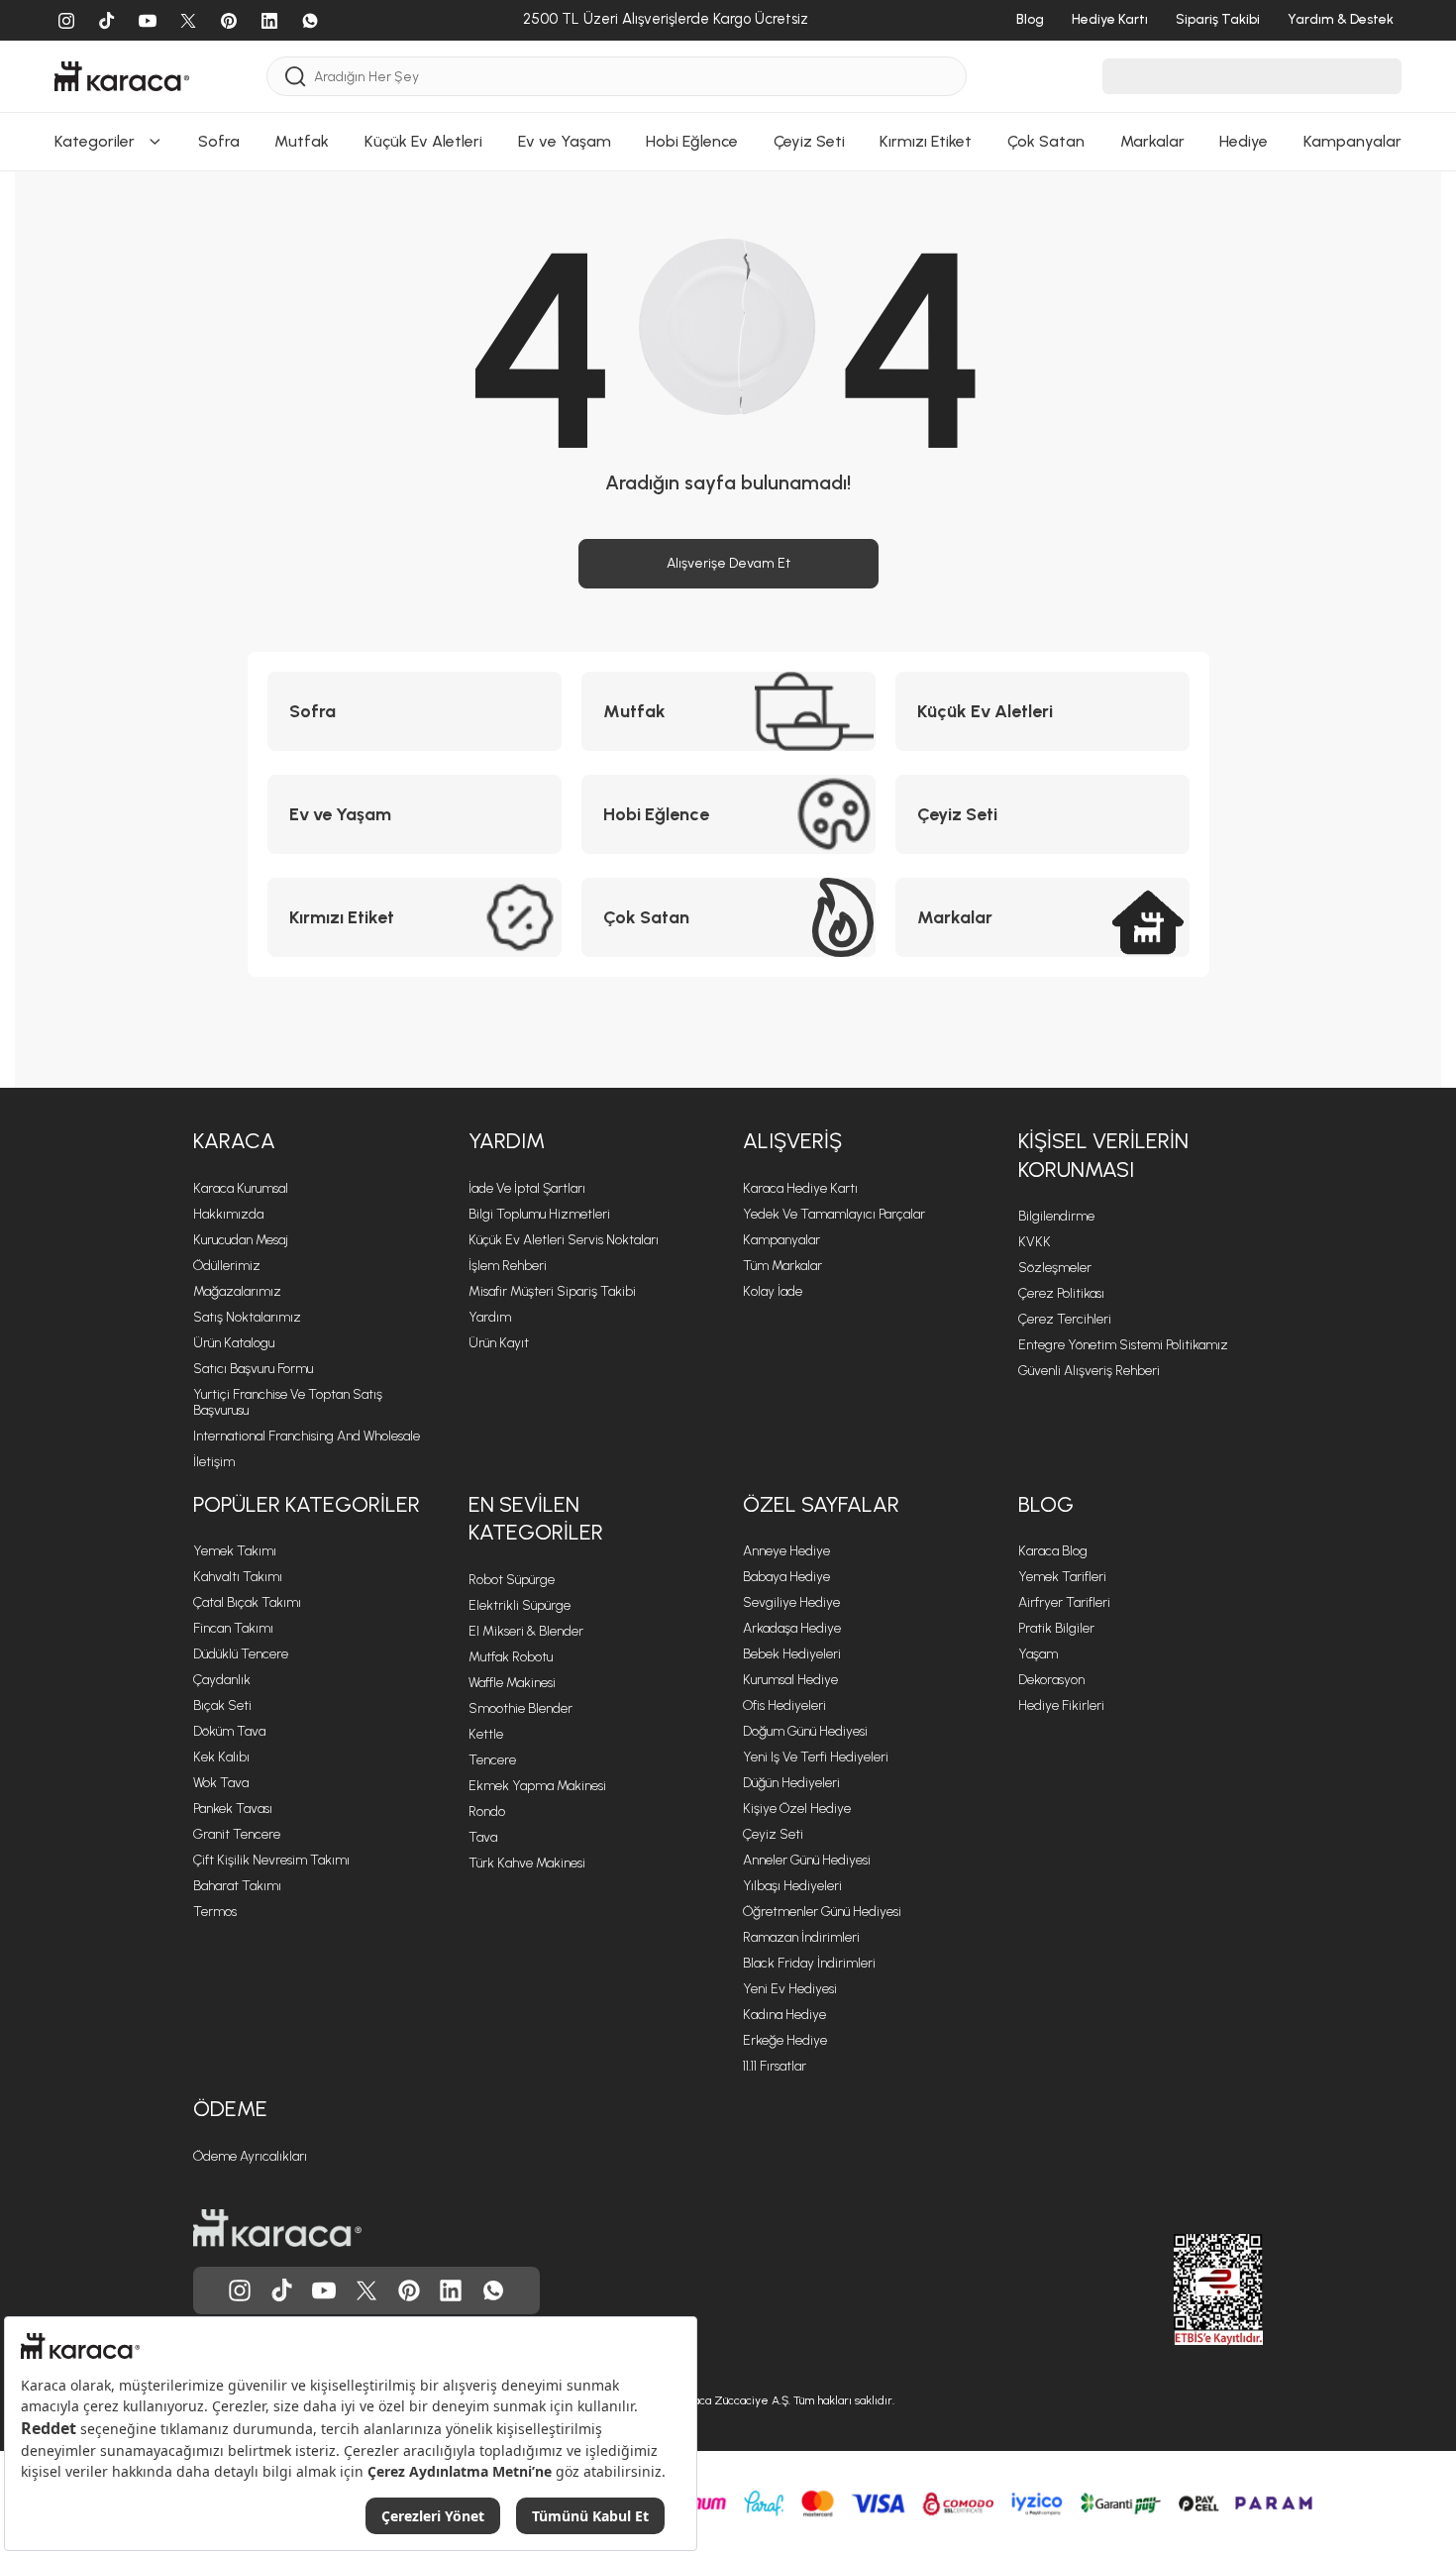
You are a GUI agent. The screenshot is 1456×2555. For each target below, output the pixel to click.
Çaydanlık (222, 1680)
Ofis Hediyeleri (784, 1705)
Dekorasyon (1051, 1680)
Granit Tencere (237, 1834)
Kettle (486, 1734)
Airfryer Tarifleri (1064, 1602)
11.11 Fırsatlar (775, 2066)
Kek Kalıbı (221, 1757)
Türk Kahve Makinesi (527, 1863)
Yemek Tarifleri (1062, 1577)
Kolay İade (773, 1291)
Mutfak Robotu (511, 1657)
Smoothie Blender (520, 1708)
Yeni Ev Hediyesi (790, 1989)
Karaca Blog (1053, 1551)
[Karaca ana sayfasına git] (277, 2228)
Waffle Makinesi (512, 1683)
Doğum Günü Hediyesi (805, 1731)
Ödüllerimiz (227, 1266)
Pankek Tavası (233, 1809)
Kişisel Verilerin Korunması (1103, 1155)
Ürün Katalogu (234, 1343)
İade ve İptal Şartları (527, 1188)
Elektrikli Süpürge (520, 1605)
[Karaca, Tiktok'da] (282, 2290)
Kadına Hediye (784, 2015)
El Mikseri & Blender (526, 1631)
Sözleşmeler (1055, 1268)
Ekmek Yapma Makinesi (537, 1786)
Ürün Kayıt (499, 1343)
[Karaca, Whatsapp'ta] (493, 2290)
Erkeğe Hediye (785, 2040)
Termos (215, 1912)
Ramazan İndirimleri (801, 1937)
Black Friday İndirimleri (809, 1963)
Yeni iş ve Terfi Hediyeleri (816, 1757)
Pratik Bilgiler (1056, 1628)
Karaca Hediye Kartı (800, 1188)
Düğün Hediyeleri (791, 1783)
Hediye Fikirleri (1061, 1705)
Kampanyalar (781, 1240)
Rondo (487, 1811)
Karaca (234, 1141)
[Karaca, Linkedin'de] (451, 2290)
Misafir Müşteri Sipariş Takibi (552, 1291)
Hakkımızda (228, 1214)
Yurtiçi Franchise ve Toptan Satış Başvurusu (288, 1402)
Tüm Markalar (782, 1266)
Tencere (492, 1760)
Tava (483, 1837)
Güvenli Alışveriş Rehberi (1089, 1371)
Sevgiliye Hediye (791, 1602)
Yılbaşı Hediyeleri (792, 1886)
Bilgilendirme (1056, 1216)
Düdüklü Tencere (241, 1654)
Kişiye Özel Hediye (797, 1809)
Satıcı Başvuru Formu (253, 1369)
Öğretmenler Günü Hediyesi (822, 1912)
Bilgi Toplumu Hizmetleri (539, 1214)
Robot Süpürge (512, 1580)
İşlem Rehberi (508, 1266)
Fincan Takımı (233, 1628)
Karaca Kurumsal (241, 1188)
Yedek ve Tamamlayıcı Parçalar (834, 1214)
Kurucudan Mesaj (241, 1240)
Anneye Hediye (786, 1551)
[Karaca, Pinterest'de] (409, 2290)
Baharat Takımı (237, 1886)
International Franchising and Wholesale (307, 1436)
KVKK (1035, 1242)
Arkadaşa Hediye (792, 1628)
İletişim (214, 1462)
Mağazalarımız (237, 1291)
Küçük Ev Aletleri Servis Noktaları (564, 1240)
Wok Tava (221, 1783)
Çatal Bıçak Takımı (247, 1602)
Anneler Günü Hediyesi (807, 1860)
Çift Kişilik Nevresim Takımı (271, 1860)
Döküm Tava (229, 1731)
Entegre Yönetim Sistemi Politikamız (1123, 1345)
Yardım (507, 1141)
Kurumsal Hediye (790, 1680)
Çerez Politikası (1061, 1293)
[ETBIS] (1183, 2289)
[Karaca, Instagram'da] (240, 2290)
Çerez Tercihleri (1065, 1319)
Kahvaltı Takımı (238, 1577)
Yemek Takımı (235, 1551)
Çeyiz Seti (773, 1834)
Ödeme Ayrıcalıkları (250, 2156)
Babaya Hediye (786, 1577)
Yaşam (1038, 1654)
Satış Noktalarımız (247, 1317)
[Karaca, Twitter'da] (366, 2290)
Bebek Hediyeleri (792, 1654)
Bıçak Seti (222, 1705)
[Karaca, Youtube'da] (324, 2290)
